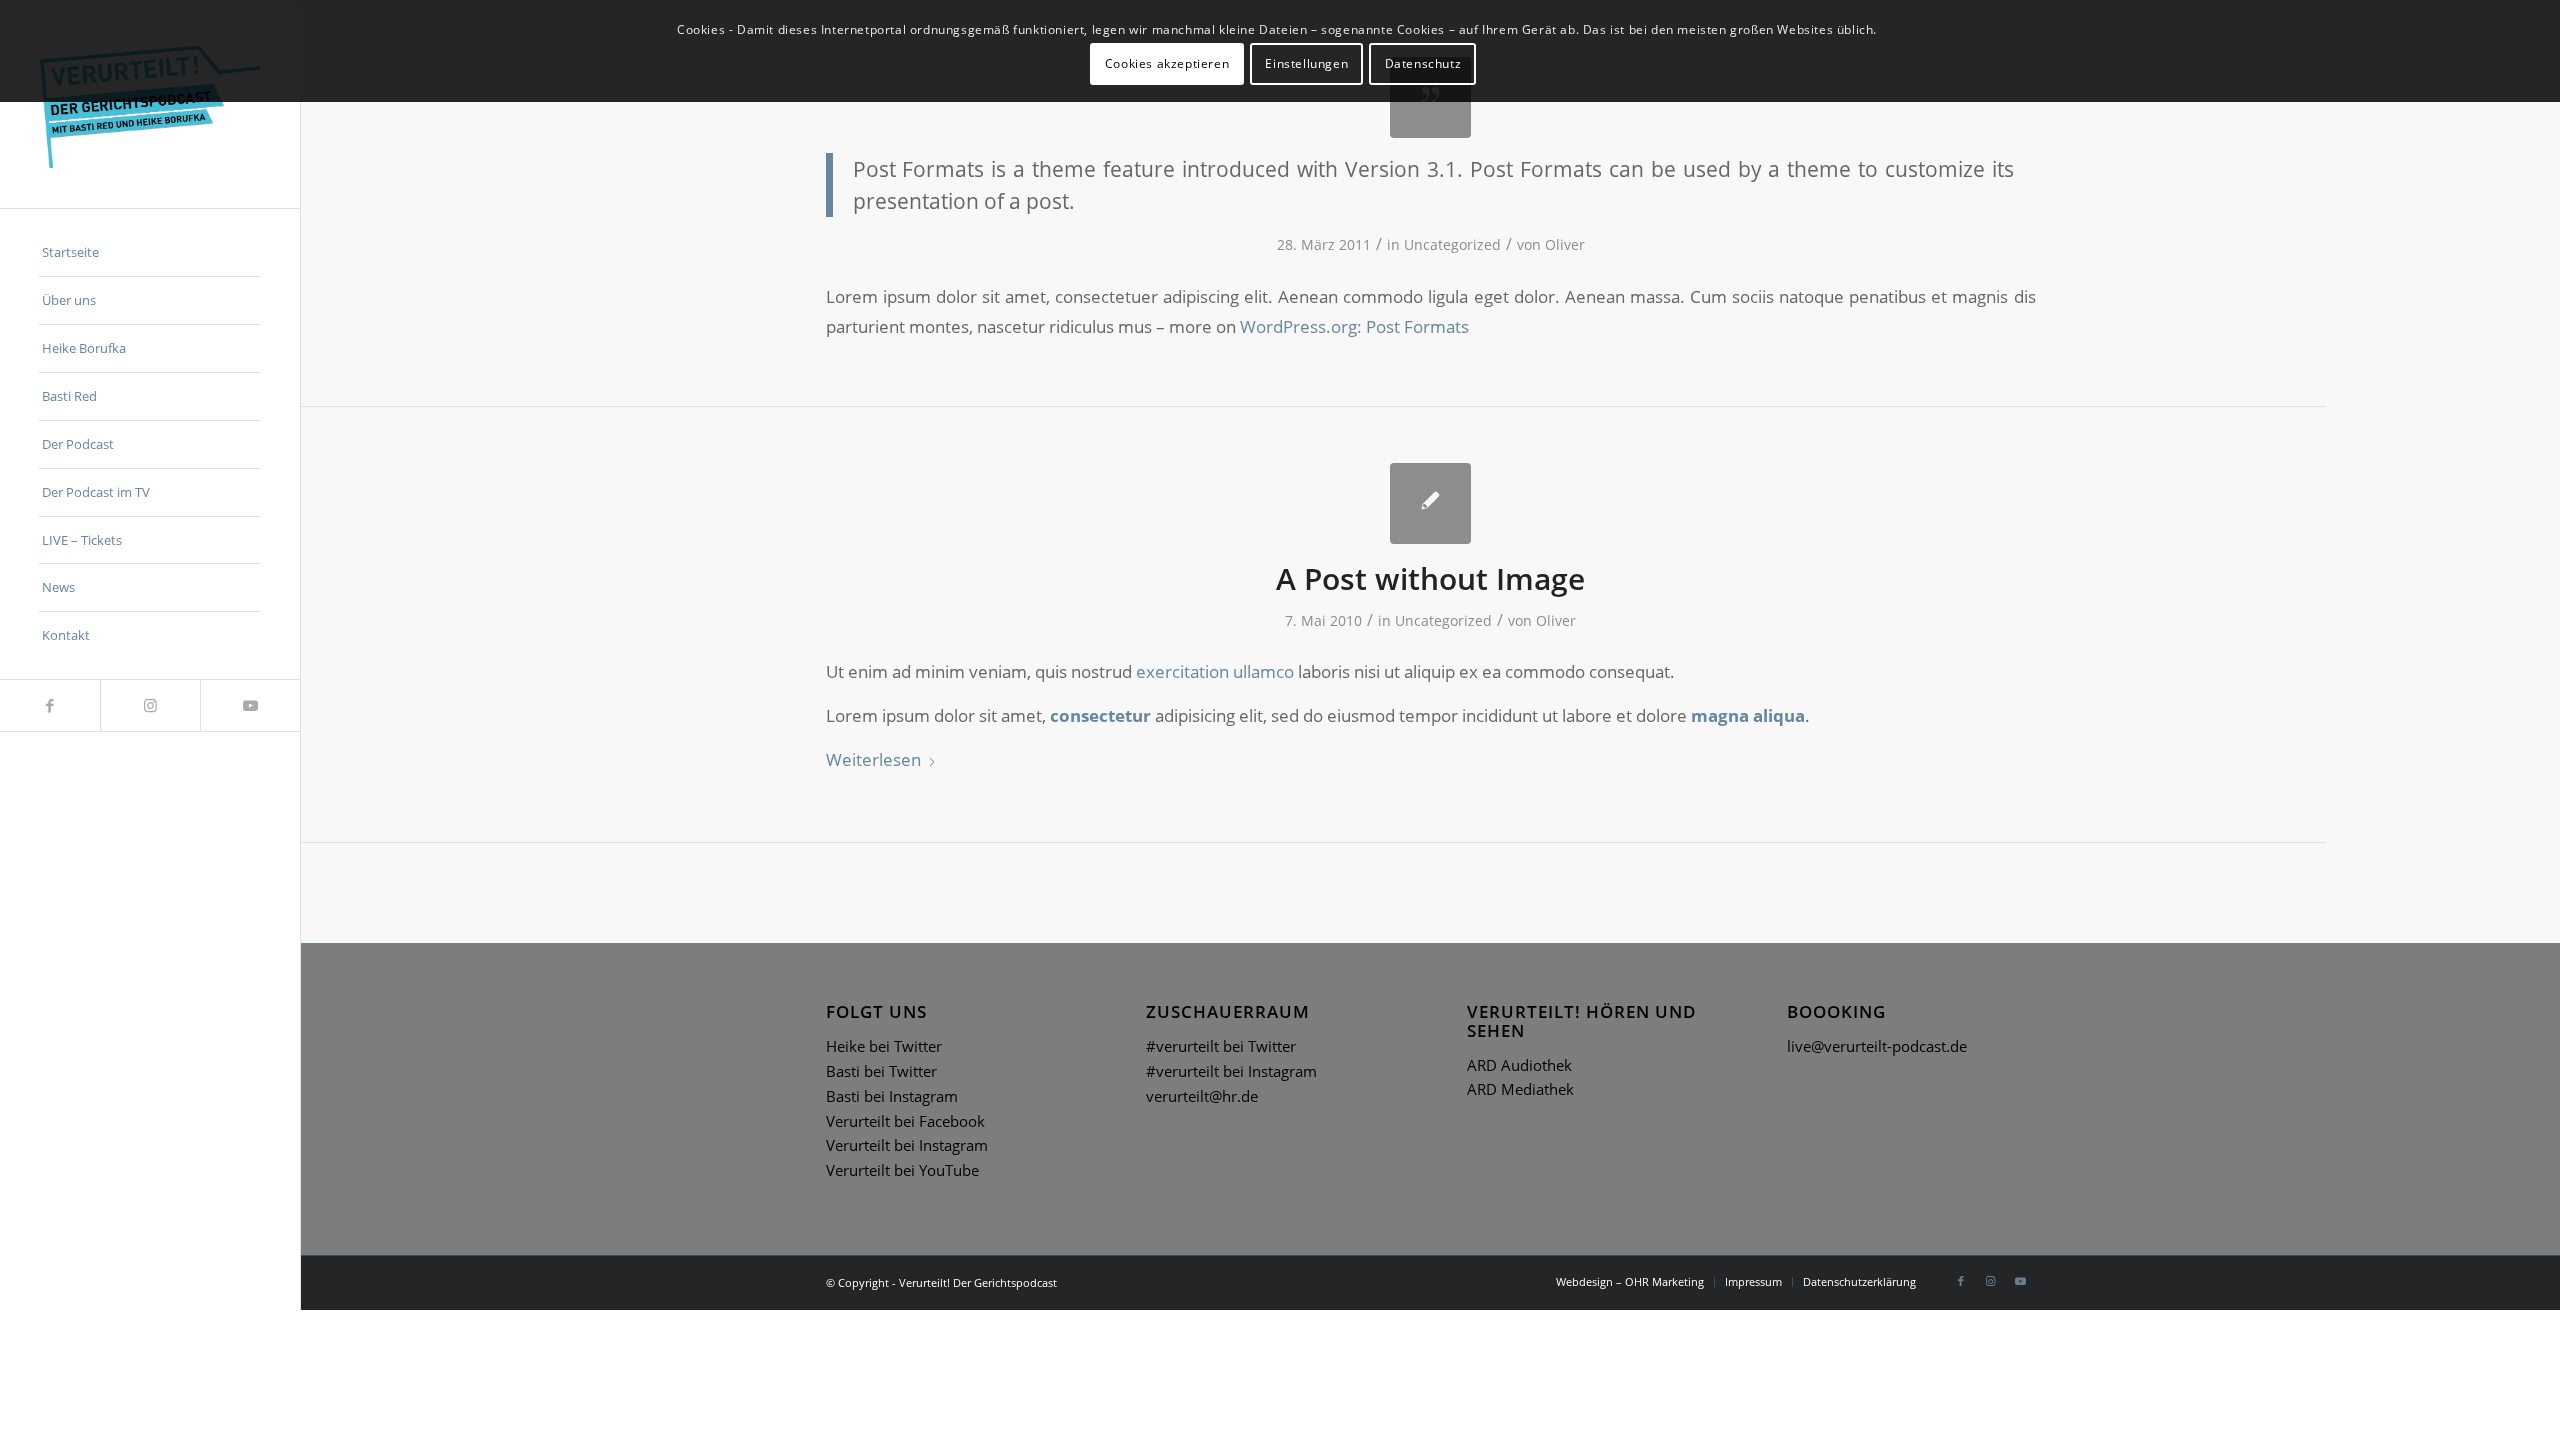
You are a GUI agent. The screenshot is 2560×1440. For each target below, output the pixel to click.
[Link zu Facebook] (50, 705)
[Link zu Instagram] (150, 705)
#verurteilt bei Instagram (1231, 1071)
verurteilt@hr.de (1202, 1096)
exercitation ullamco (1215, 671)
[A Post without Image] (1430, 503)
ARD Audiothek (1519, 1065)
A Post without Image (1430, 578)
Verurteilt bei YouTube (902, 1170)
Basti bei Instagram (892, 1096)
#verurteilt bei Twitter (1221, 1046)
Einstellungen (1306, 63)
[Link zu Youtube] (250, 705)
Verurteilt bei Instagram (907, 1145)
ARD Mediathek (1520, 1089)
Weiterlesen (873, 759)
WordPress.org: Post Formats (1354, 326)
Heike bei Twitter (884, 1046)
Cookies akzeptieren (1167, 63)
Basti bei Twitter (881, 1071)
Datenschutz (1423, 63)
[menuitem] (150, 253)
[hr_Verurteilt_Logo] (150, 104)
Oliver (1565, 244)
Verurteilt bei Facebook (905, 1121)
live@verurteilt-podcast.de (1877, 1046)
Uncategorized (1452, 244)
